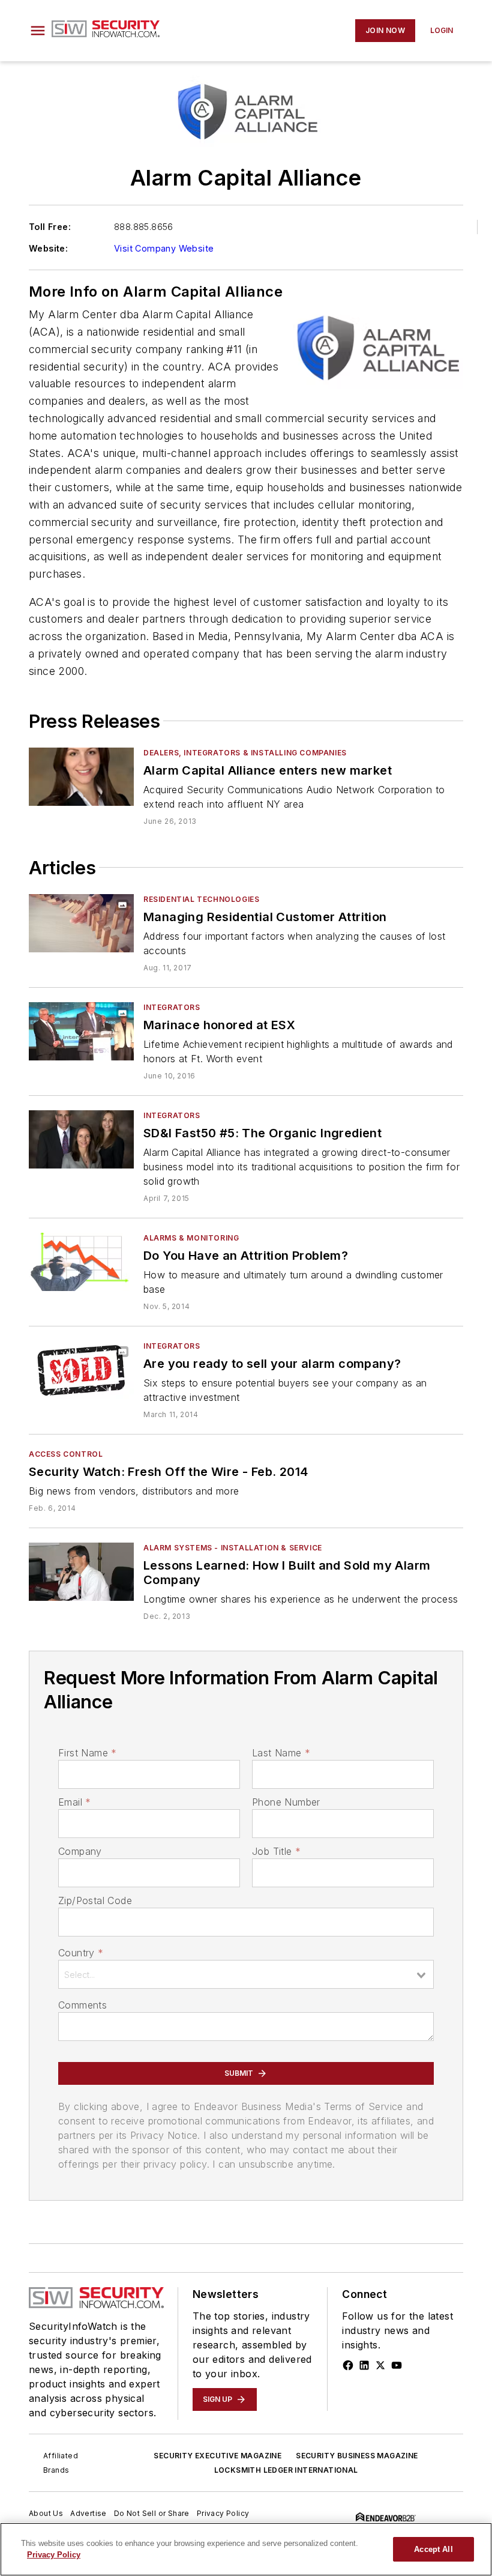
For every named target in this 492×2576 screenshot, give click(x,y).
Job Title (276, 1851)
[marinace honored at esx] (81, 1031)
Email (74, 1802)
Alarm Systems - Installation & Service (233, 1548)
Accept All (433, 2549)
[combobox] (246, 1974)
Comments (82, 2005)
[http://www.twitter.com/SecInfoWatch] (380, 2365)
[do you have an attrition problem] (81, 1262)
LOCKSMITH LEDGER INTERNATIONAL (286, 2470)
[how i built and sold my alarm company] (81, 1572)
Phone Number (286, 1802)
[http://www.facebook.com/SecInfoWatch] (348, 2365)
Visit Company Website (164, 248)
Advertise (88, 2513)
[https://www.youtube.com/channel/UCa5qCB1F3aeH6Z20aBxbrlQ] (397, 2365)
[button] (38, 31)
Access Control (66, 1454)
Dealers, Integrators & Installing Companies (245, 753)
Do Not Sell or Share (152, 2513)
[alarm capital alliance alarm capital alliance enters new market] (81, 777)
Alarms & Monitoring (191, 1238)
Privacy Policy (223, 2513)
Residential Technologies (201, 899)
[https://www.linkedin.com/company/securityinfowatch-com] (364, 2365)
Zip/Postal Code (95, 1900)
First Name (87, 1753)
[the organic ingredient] (81, 1139)
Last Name (281, 1753)
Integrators (172, 1007)
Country (81, 1953)
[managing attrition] (81, 923)
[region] (246, 2549)
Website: (48, 248)
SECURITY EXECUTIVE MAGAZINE (217, 2456)
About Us (46, 2513)
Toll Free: (50, 227)
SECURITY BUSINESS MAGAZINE (357, 2456)
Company (80, 1851)
